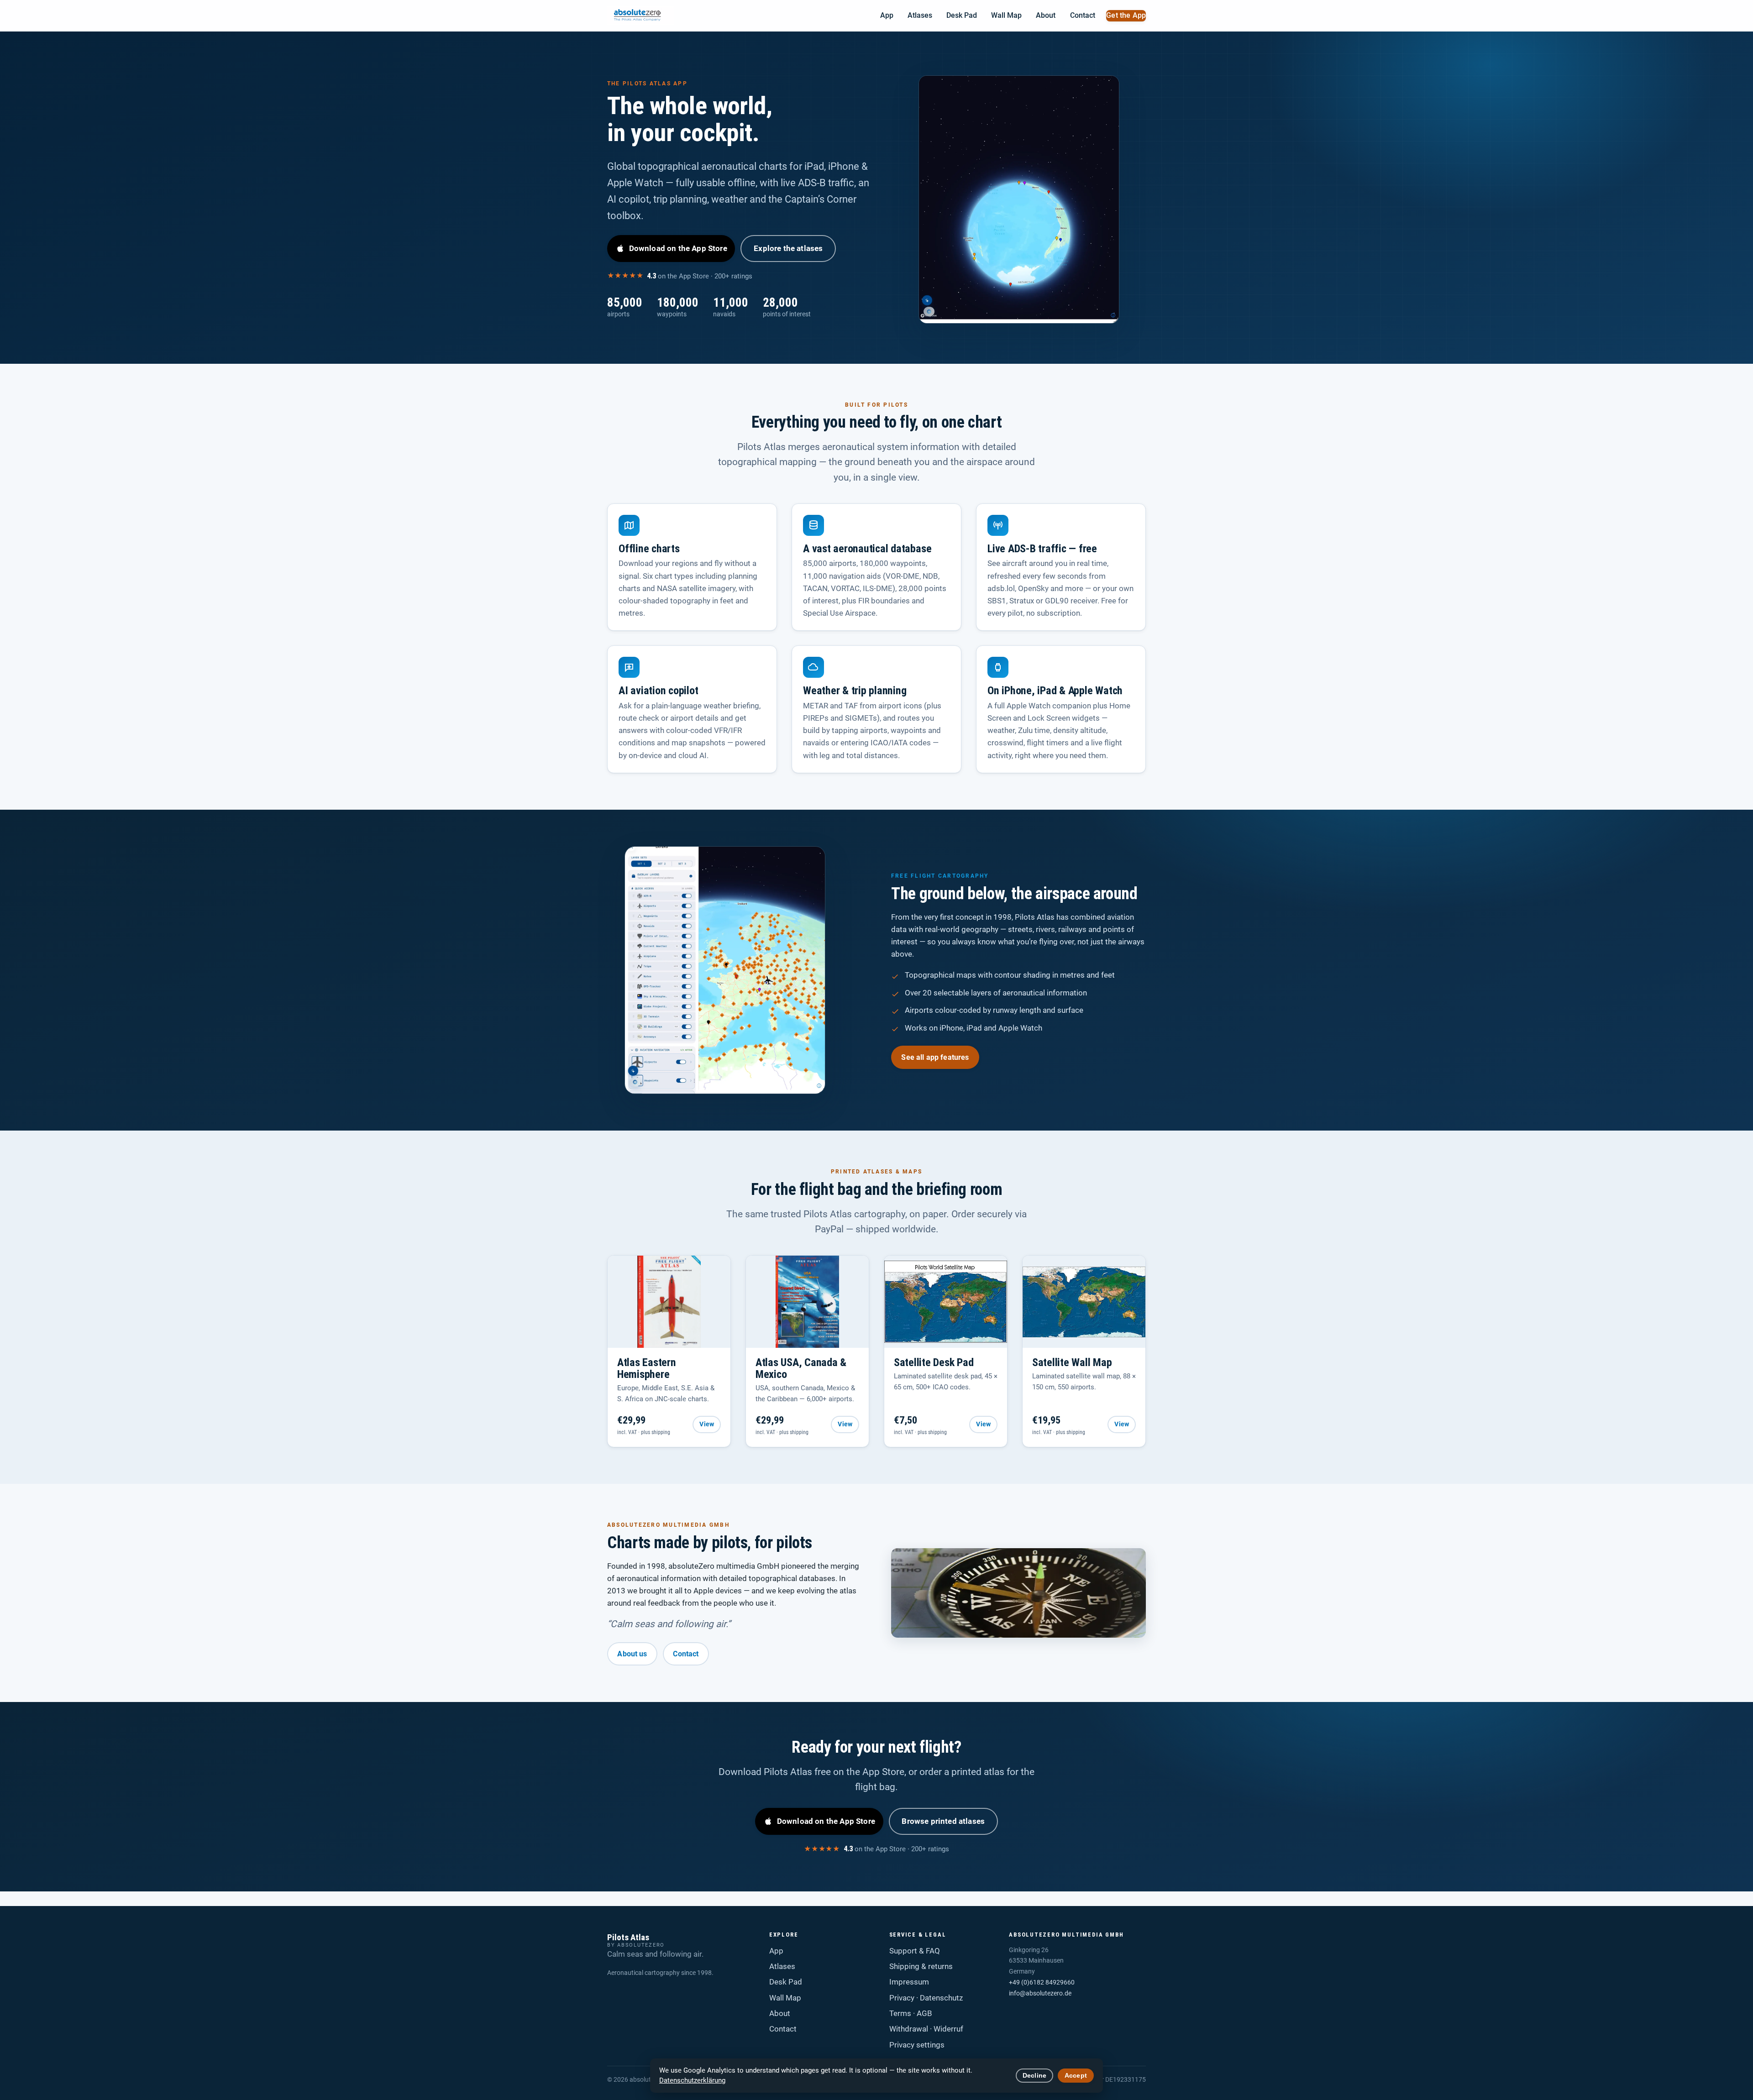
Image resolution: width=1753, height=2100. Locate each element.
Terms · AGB (911, 2013)
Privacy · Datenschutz (926, 1998)
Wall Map (1006, 16)
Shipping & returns (921, 1966)
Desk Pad (962, 16)
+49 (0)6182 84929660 (1042, 1982)
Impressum (909, 1982)
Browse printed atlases (943, 1821)
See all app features (935, 1057)
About (1046, 16)
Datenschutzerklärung (692, 2080)
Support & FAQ (915, 1951)
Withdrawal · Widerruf (926, 2029)
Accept (1076, 2076)
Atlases (920, 16)
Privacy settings (917, 2045)
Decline (1034, 2076)
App (887, 16)
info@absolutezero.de (1040, 1993)
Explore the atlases (788, 248)
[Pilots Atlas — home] (641, 16)
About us (632, 1654)
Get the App (1126, 16)
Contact (1083, 16)
